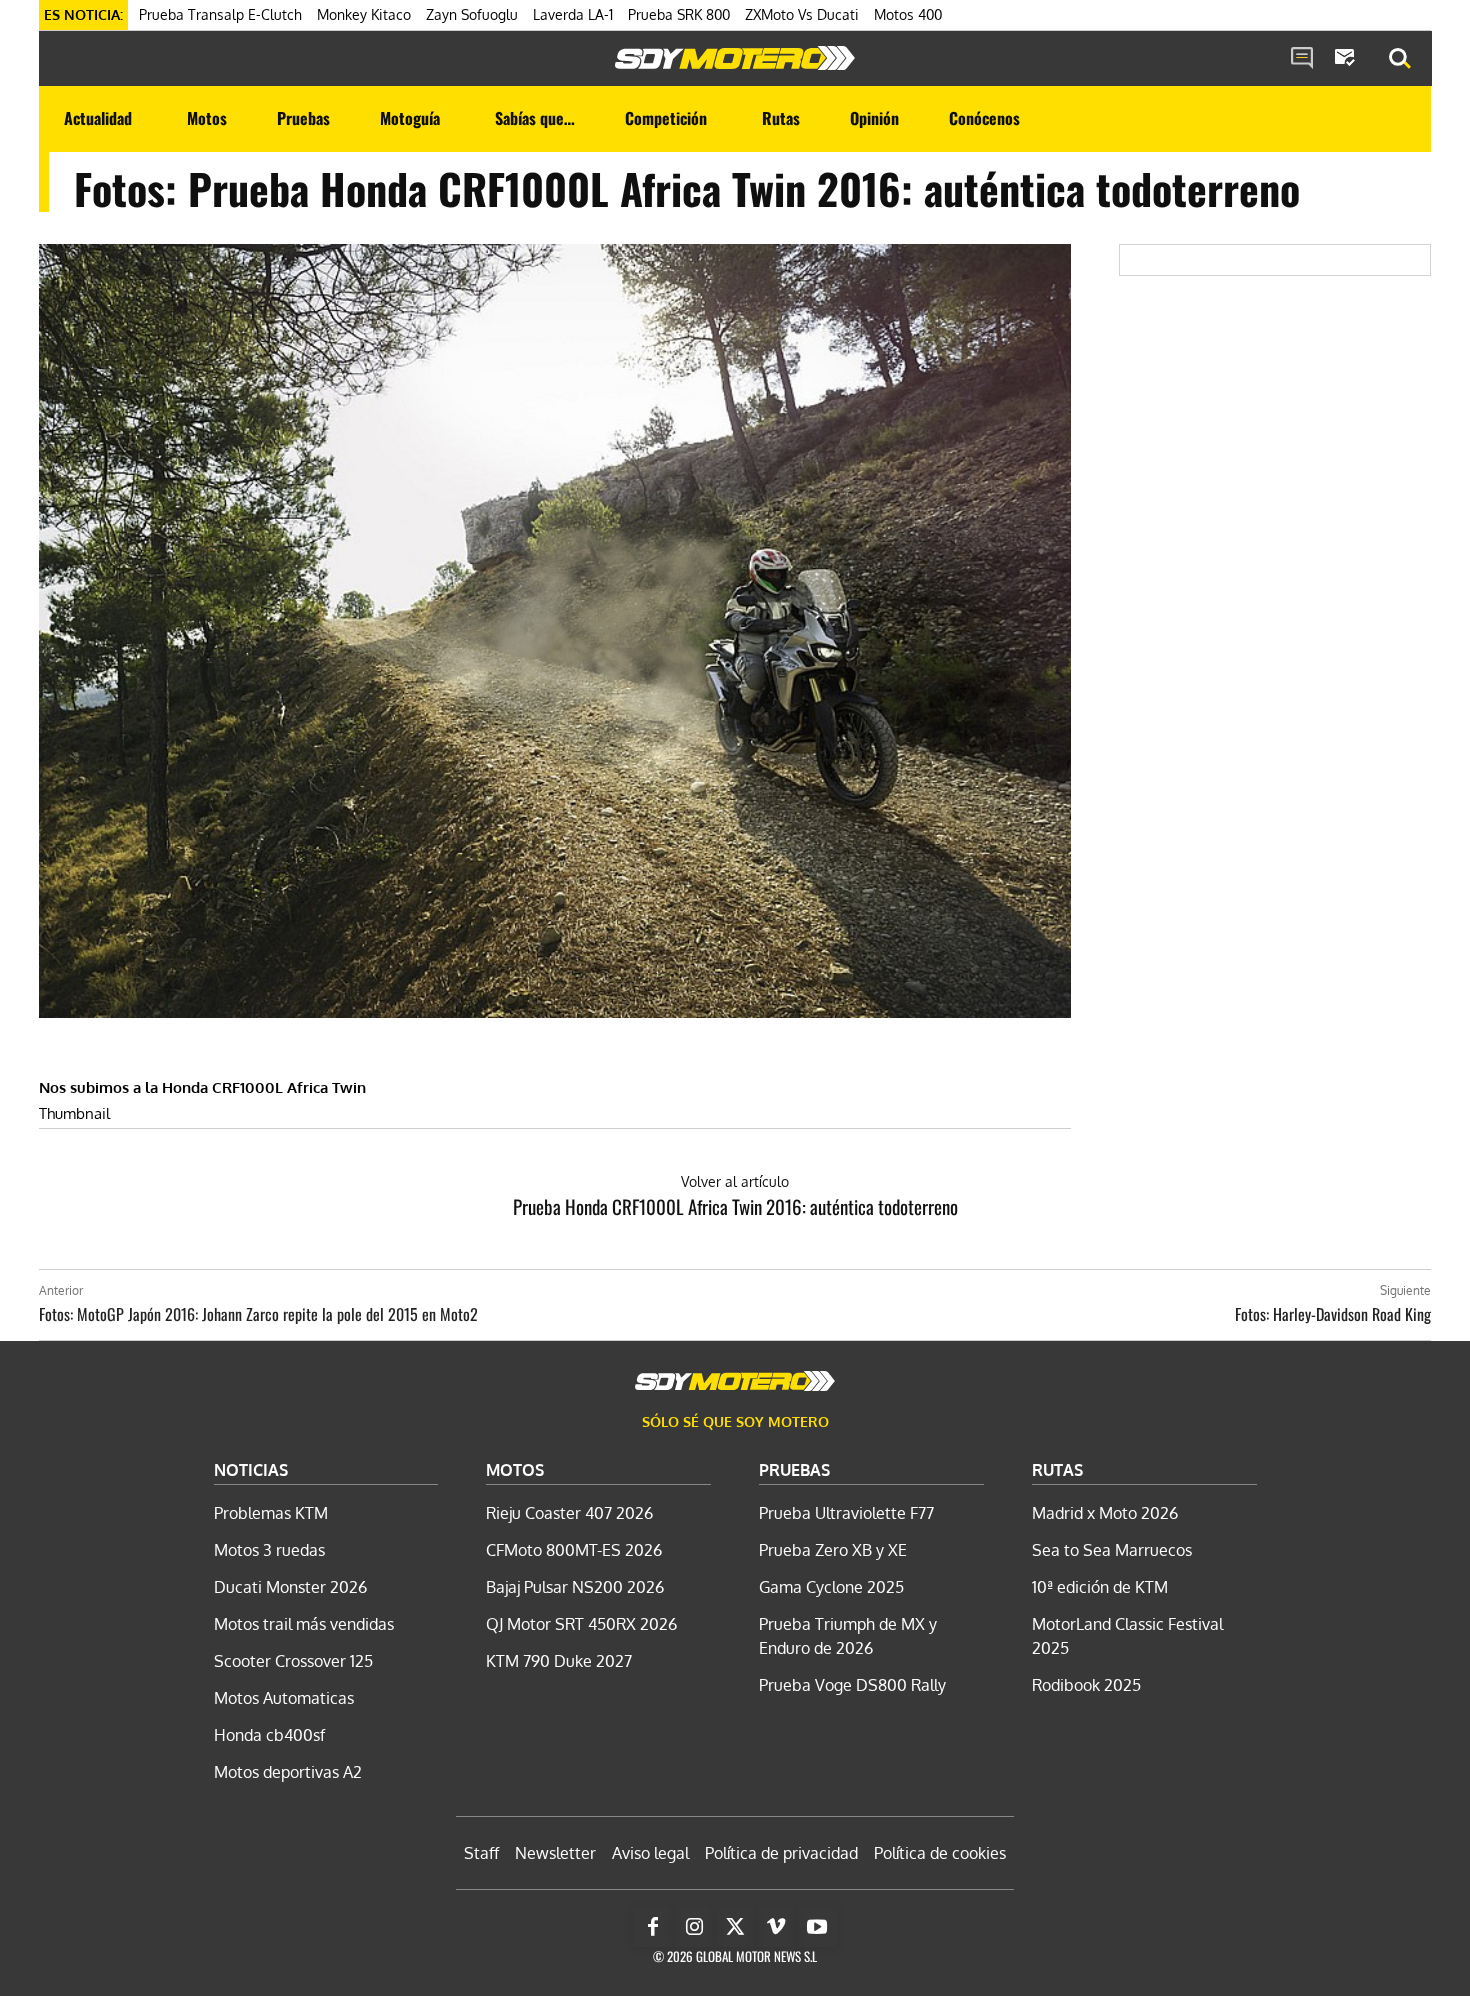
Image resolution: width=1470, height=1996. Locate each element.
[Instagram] (694, 1927)
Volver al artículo (735, 1181)
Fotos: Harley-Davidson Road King (1333, 1314)
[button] (1400, 59)
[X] (735, 1927)
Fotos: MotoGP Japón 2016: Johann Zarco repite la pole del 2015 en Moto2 (258, 1314)
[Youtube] (817, 1927)
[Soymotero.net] (735, 58)
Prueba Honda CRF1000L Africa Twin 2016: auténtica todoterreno (735, 1206)
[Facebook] (653, 1927)
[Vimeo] (776, 1927)
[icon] (1302, 59)
